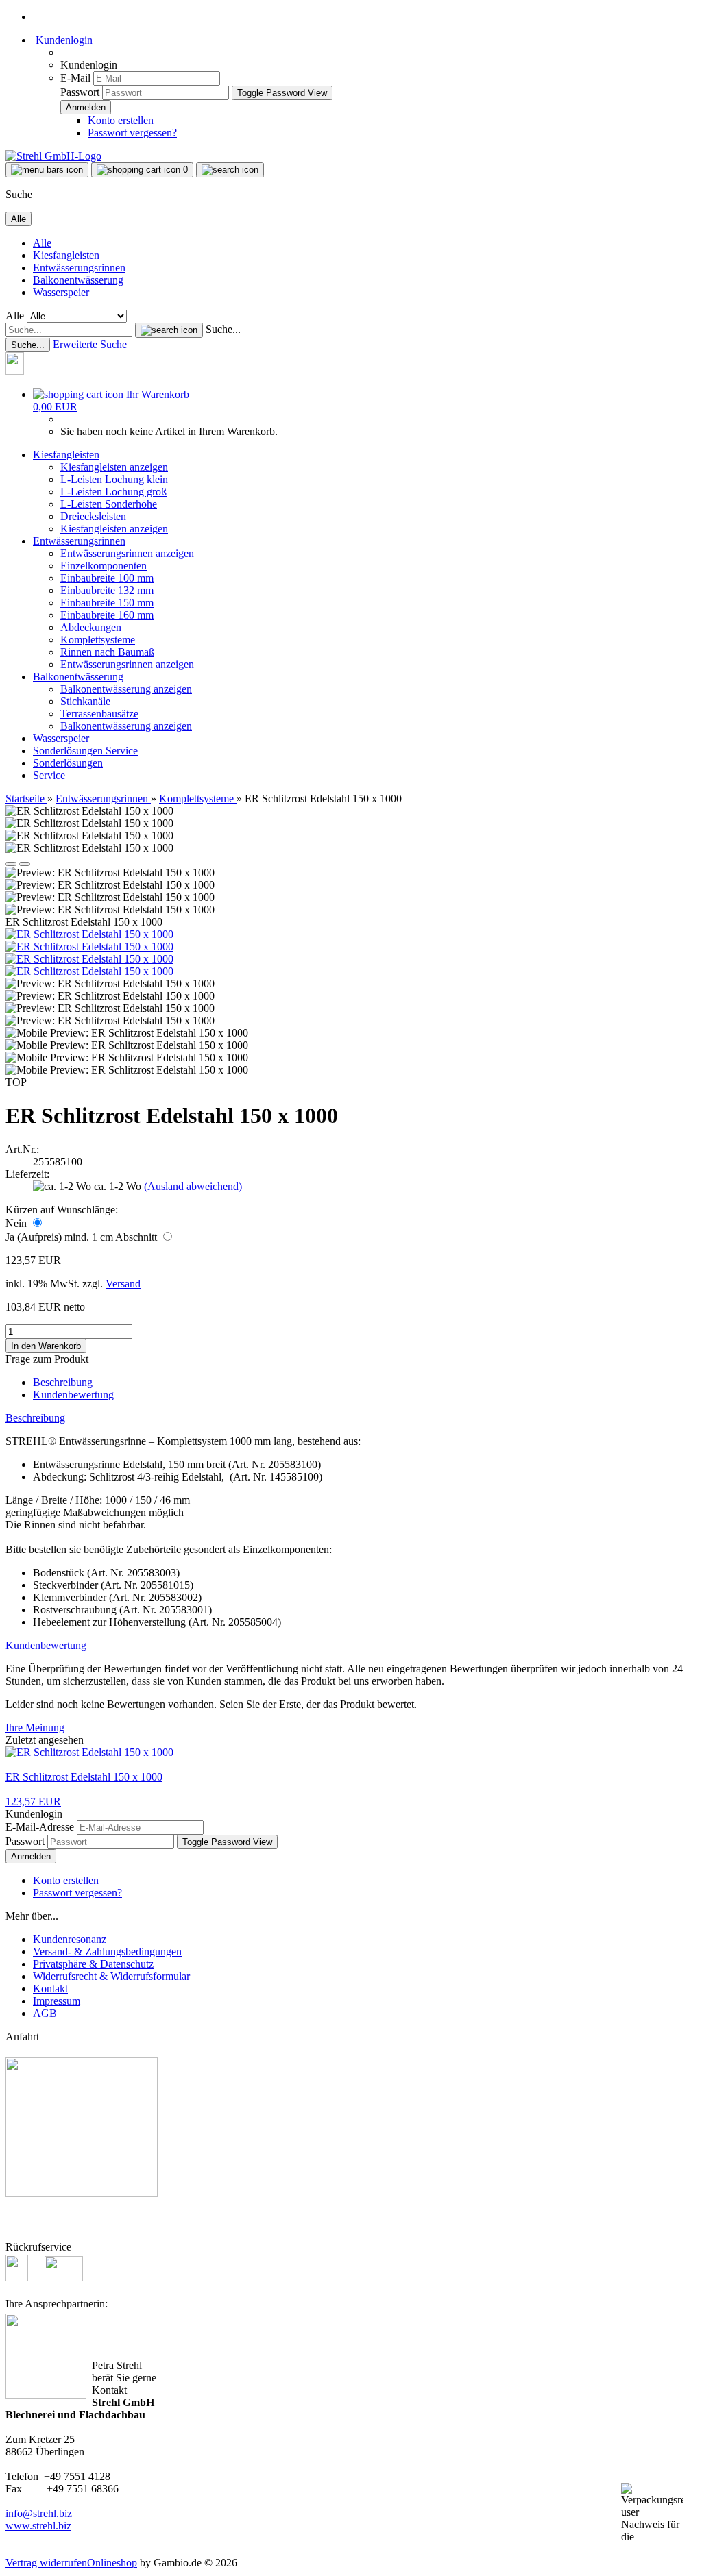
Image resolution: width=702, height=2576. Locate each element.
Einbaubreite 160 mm (107, 615)
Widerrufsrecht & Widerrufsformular (111, 1976)
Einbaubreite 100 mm (107, 578)
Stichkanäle (85, 701)
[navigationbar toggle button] (47, 170)
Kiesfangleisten (66, 255)
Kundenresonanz (70, 1939)
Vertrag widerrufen (46, 2563)
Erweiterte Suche (90, 344)
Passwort (80, 92)
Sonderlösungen (69, 751)
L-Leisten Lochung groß (113, 492)
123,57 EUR (33, 1801)
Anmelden (31, 1856)
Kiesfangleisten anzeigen (114, 467)
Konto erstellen (121, 120)
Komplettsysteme (98, 640)
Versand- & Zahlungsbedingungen (107, 1952)
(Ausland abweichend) (193, 1186)
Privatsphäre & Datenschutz (93, 1964)
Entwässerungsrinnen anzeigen (127, 553)
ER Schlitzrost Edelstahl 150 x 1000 (84, 1777)
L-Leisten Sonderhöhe (109, 504)
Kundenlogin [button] (63, 40)
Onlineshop (112, 2563)
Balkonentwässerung (78, 280)
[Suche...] (169, 330)
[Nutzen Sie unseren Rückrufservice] (24, 2278)
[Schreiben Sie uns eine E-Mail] (64, 2278)
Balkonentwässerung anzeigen (126, 689)
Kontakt (50, 1989)
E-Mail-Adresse (40, 1827)
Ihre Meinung (35, 1727)
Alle (42, 243)
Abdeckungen (91, 627)
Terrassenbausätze (99, 714)
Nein (17, 1223)
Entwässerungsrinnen (79, 268)
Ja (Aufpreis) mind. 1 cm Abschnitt (83, 1237)
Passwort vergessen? (132, 133)
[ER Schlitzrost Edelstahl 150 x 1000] (89, 934)
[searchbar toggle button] (230, 170)
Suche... (223, 329)
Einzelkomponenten (104, 566)
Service (122, 751)
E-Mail (75, 78)
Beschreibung (63, 1382)
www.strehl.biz (38, 2526)
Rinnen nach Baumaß (107, 652)
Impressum (57, 2001)
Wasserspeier (61, 292)
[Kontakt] (22, 371)
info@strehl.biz (39, 2513)
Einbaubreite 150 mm (107, 603)
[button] (11, 864)
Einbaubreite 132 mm (107, 590)
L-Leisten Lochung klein (114, 479)
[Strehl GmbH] (53, 156)
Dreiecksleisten (93, 516)
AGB (45, 2013)
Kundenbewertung (73, 1395)
